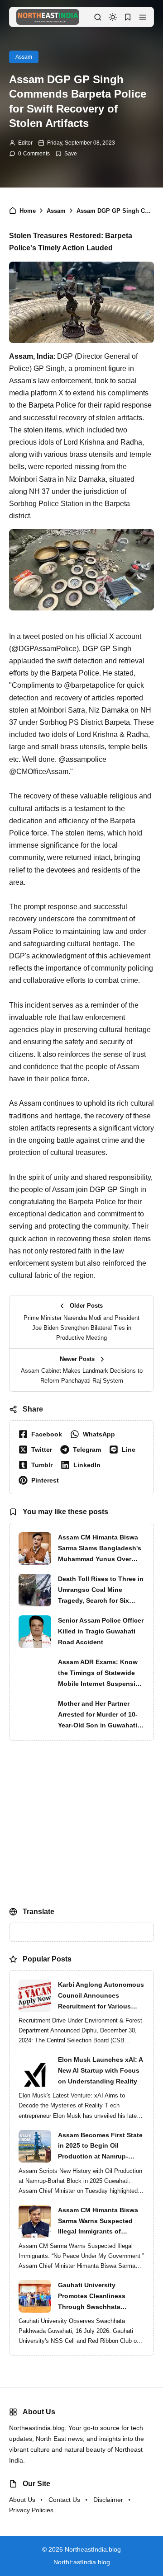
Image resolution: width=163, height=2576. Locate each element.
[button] (143, 17)
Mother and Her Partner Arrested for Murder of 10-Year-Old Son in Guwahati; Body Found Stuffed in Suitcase (99, 1715)
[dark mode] (113, 17)
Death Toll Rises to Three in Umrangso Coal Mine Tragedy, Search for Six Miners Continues (101, 1591)
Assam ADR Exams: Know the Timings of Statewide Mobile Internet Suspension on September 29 (101, 1674)
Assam (24, 57)
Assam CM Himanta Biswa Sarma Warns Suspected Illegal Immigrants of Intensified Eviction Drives (99, 2222)
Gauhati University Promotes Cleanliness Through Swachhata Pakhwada (92, 2297)
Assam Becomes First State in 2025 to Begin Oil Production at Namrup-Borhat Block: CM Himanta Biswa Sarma (100, 2147)
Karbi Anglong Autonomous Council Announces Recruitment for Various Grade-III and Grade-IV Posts (101, 1996)
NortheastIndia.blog (93, 2549)
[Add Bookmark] (66, 154)
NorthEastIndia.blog (82, 2562)
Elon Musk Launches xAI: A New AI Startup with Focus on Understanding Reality (100, 2070)
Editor (25, 143)
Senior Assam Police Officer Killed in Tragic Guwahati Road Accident (101, 1631)
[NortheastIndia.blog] (48, 16)
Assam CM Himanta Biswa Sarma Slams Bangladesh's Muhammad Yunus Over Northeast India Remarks (100, 1549)
